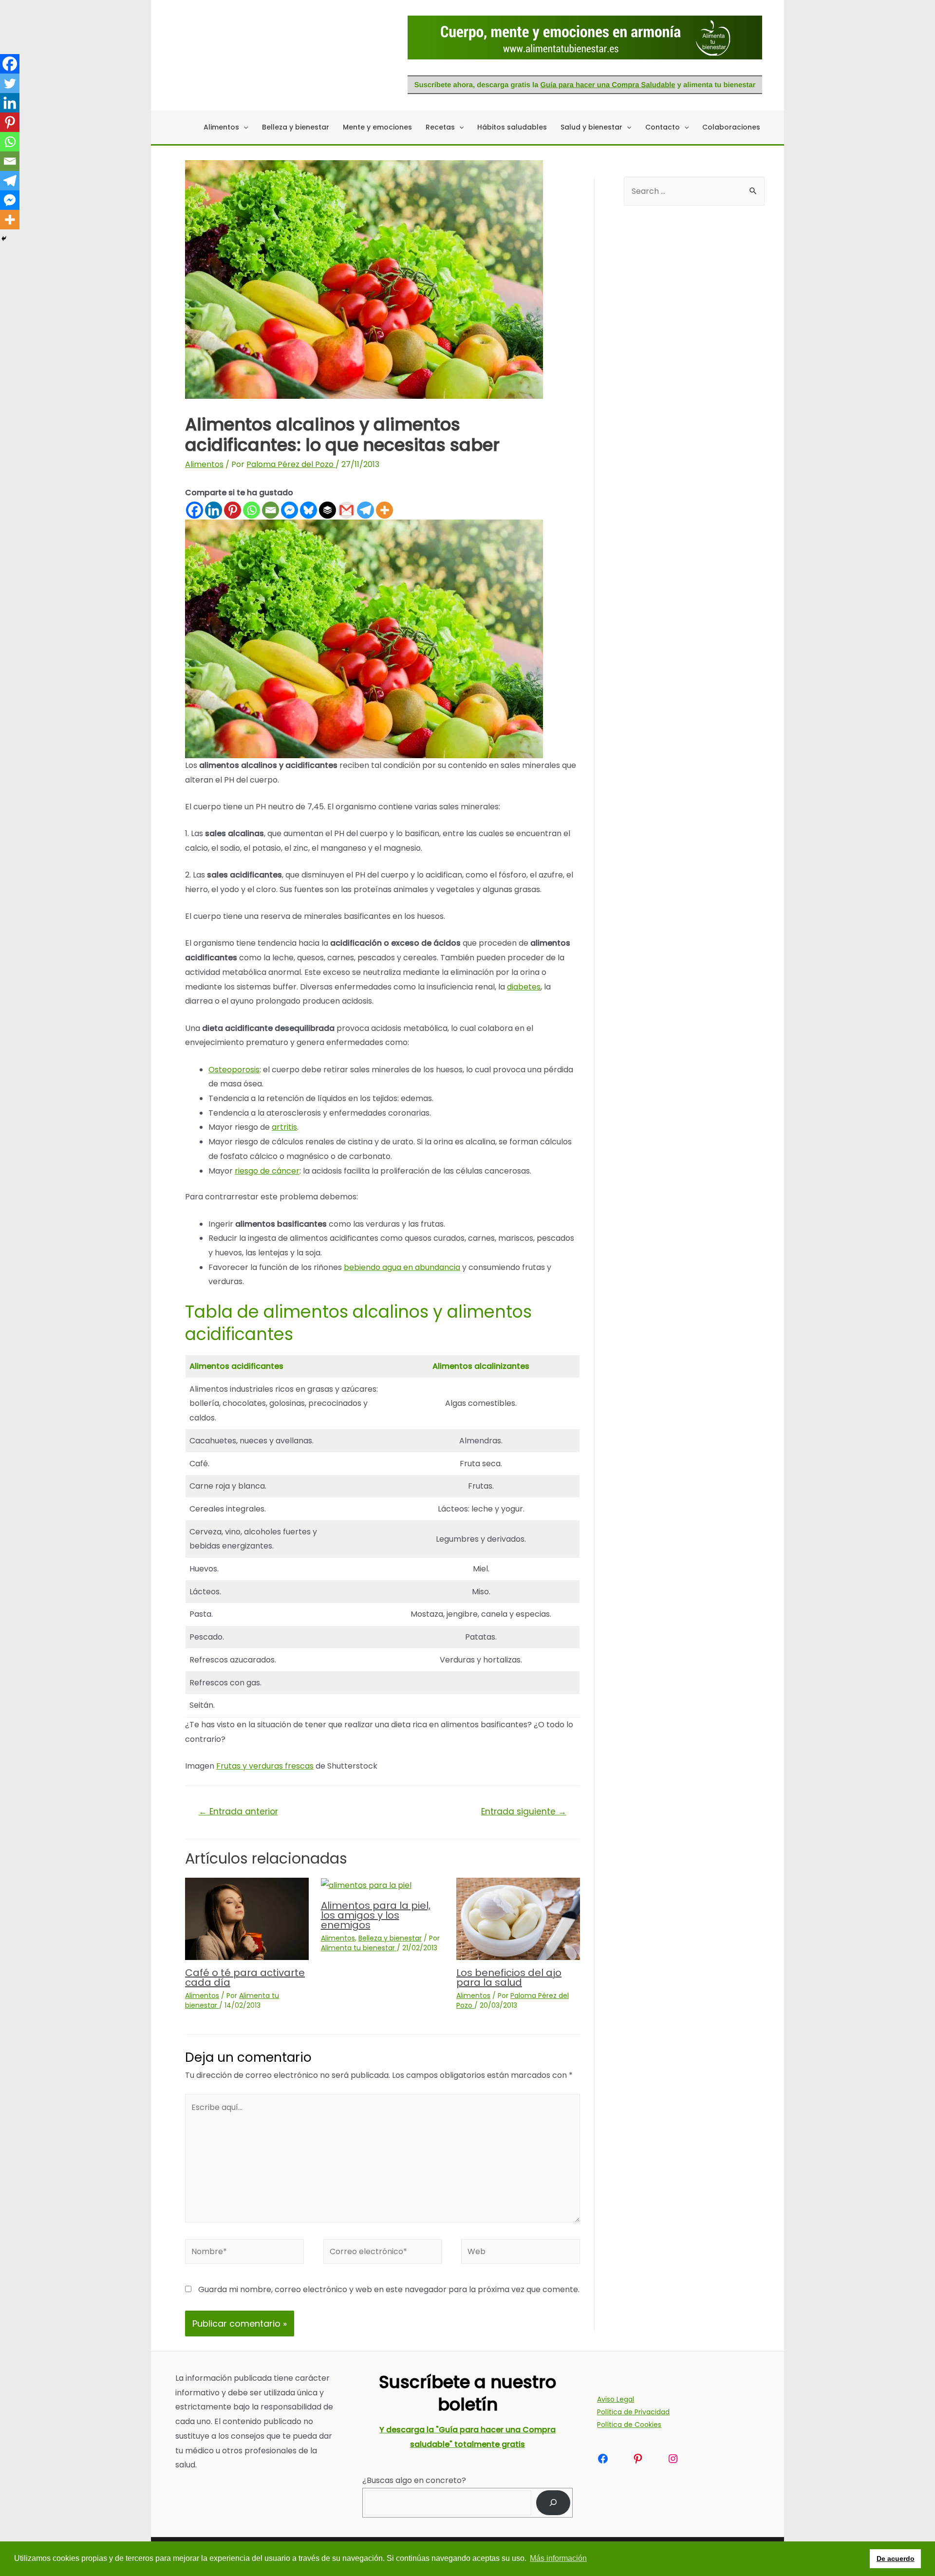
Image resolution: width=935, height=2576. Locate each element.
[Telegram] (365, 510)
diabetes (524, 987)
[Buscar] (553, 2503)
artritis (284, 1127)
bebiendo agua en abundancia (402, 1267)
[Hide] (4, 239)
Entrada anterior (238, 1811)
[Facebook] (195, 510)
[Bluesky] (309, 510)
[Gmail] (346, 510)
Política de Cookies (629, 2425)
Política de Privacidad (633, 2412)
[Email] (271, 510)
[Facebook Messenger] (290, 510)
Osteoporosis (234, 1070)
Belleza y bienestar (390, 1938)
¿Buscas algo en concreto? (414, 2480)
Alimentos (204, 464)
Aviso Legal (616, 2399)
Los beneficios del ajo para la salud (509, 1978)
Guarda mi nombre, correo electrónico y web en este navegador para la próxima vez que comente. (389, 2289)
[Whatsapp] (252, 510)
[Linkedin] (214, 510)
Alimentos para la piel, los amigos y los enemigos (376, 1915)
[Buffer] (327, 510)
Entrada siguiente (524, 1811)
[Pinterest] (233, 510)
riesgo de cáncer (267, 1171)
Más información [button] (558, 2558)
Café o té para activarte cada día (245, 1978)
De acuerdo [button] (896, 2558)
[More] (384, 510)
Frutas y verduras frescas (265, 1766)
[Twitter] (10, 83)
